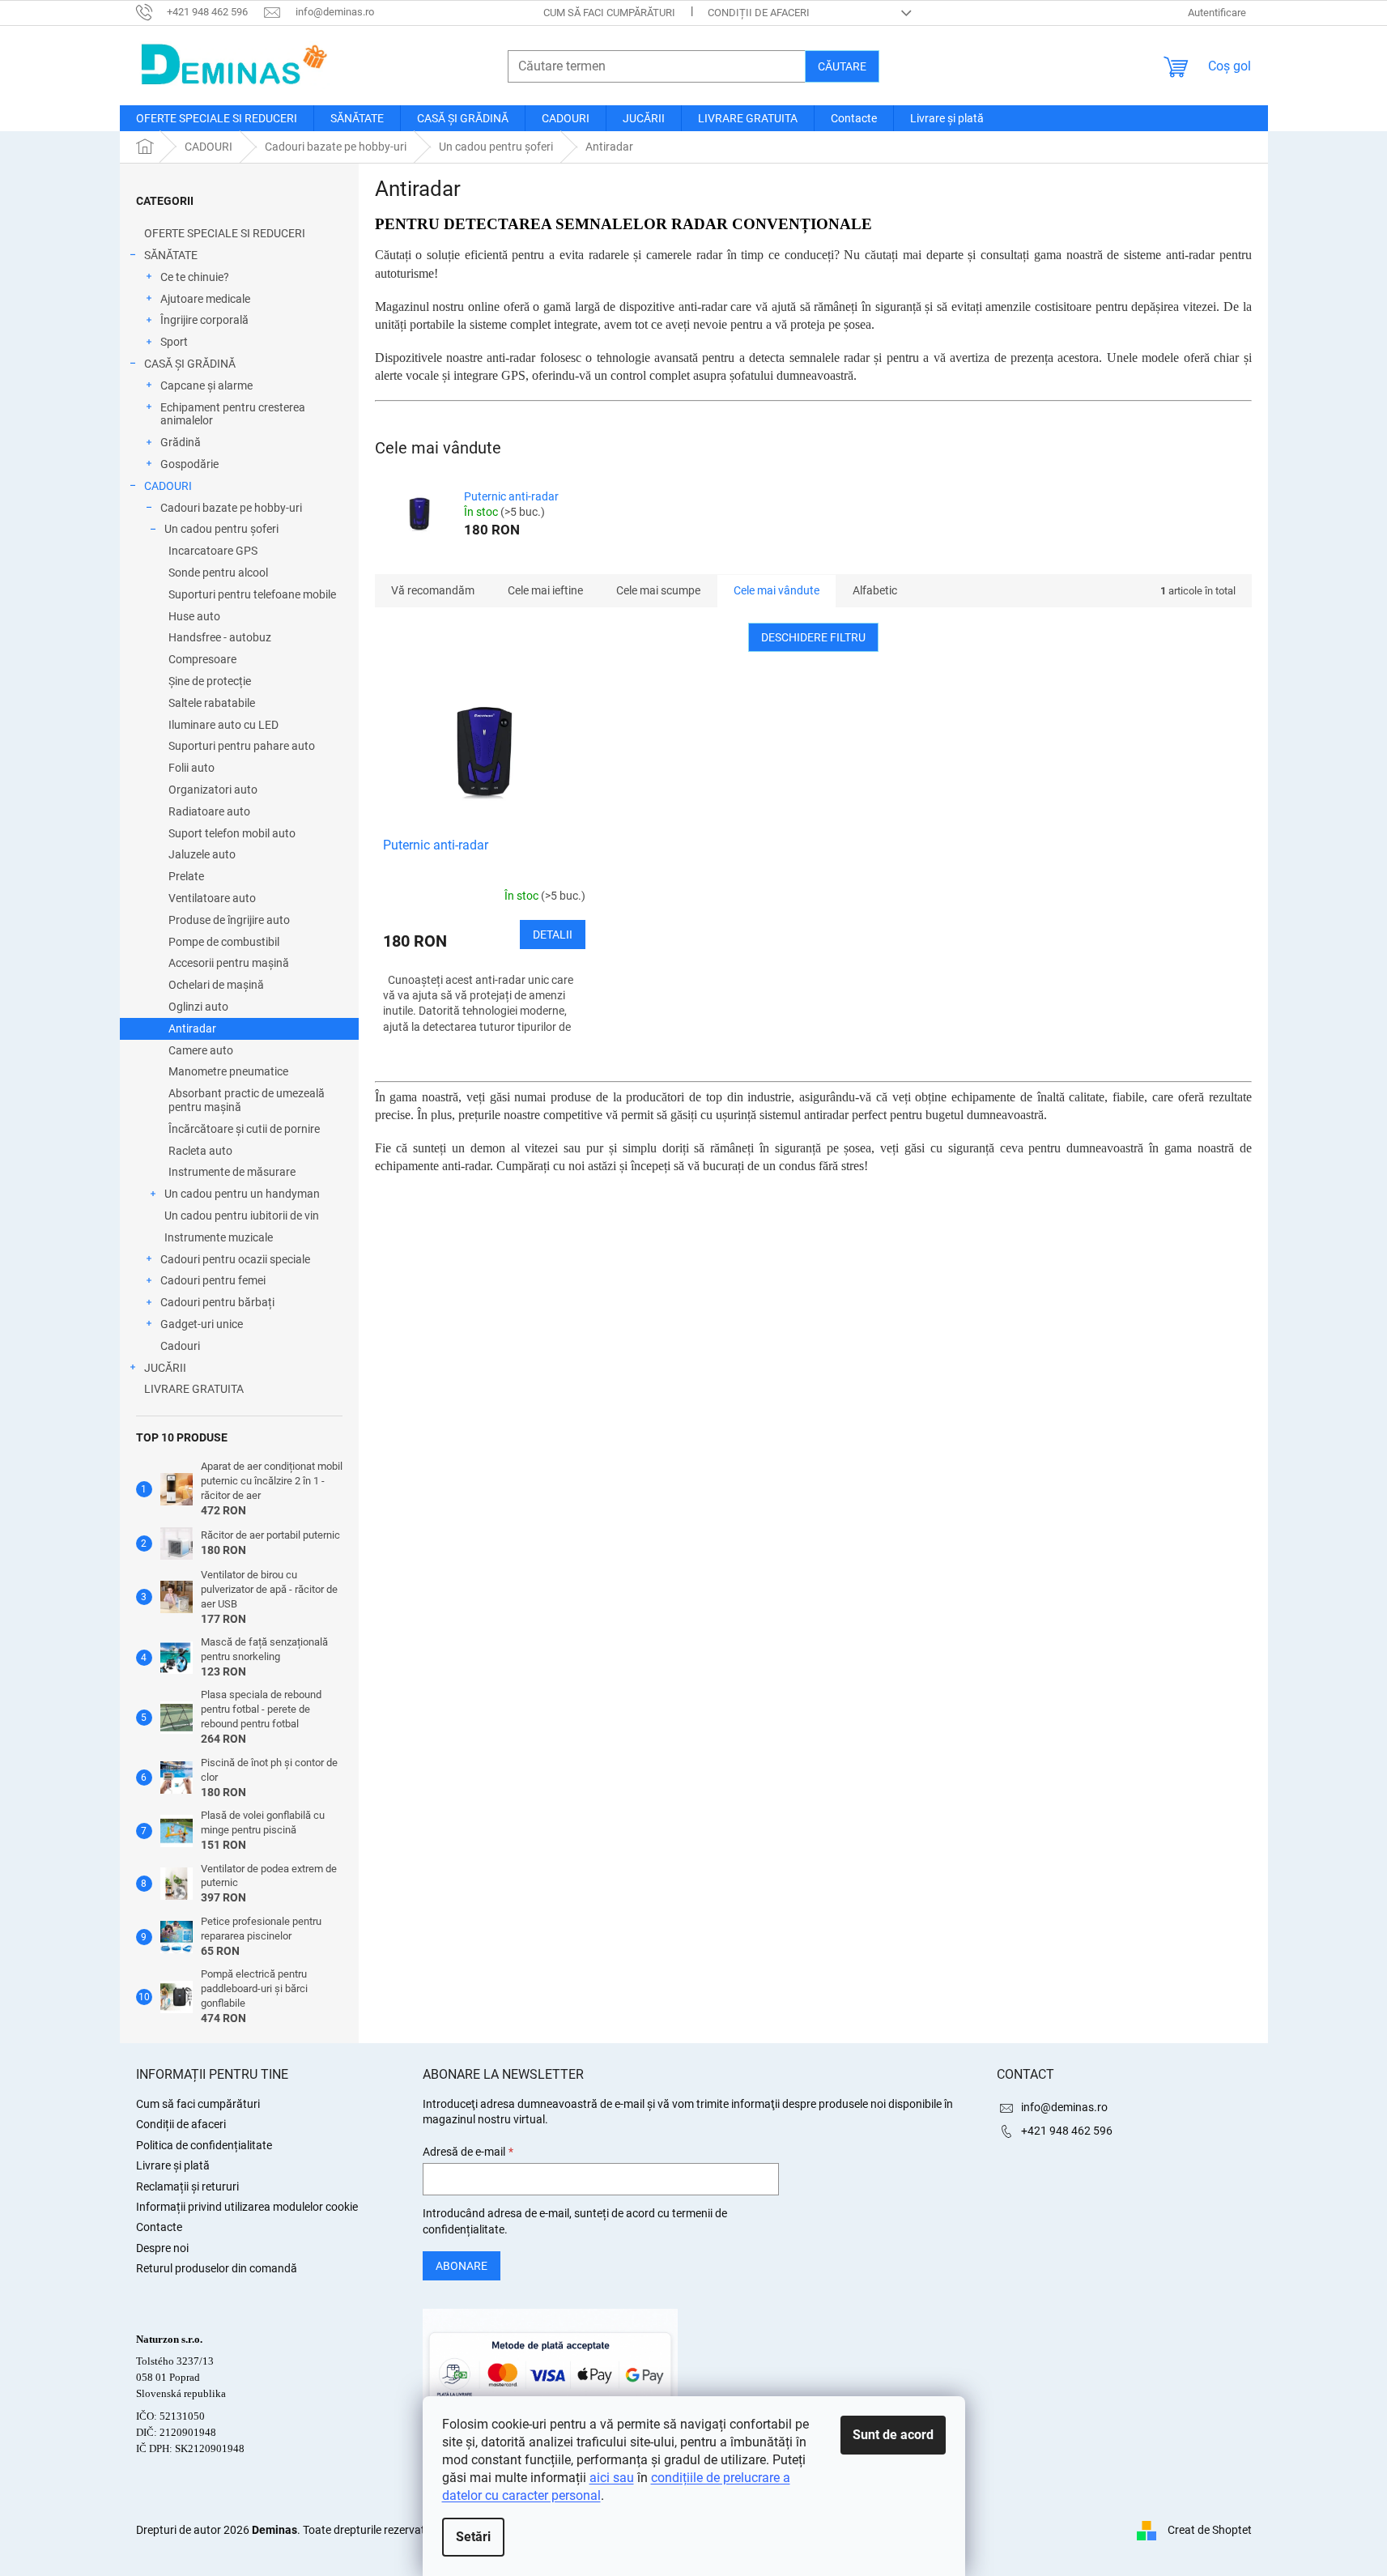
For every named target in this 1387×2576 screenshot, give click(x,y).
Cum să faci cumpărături (609, 13)
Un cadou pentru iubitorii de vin (242, 1216)
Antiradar (192, 1028)
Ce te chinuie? (195, 277)
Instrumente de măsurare (232, 1172)
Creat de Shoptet (1210, 2530)
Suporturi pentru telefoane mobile (252, 594)
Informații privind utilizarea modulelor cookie (247, 2207)
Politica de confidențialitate (204, 2145)
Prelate (186, 876)
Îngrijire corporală (204, 320)
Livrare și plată (173, 2165)
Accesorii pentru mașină (229, 963)
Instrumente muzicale (219, 1237)
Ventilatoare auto (212, 898)
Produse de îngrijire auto (229, 920)
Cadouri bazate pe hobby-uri (231, 508)
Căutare (842, 66)
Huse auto (194, 616)
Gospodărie (189, 464)
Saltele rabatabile (212, 703)
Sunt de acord (893, 2435)
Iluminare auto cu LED (223, 725)
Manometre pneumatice (228, 1071)
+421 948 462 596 (1067, 2131)
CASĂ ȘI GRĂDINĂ (190, 364)
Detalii (553, 935)
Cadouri (180, 1346)
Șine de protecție (210, 681)
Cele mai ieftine (545, 590)
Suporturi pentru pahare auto (242, 746)
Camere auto (201, 1050)
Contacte (159, 2227)
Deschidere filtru (813, 637)
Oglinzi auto (198, 1007)
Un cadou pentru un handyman (242, 1194)
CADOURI (168, 486)
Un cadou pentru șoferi (221, 529)
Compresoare (202, 659)
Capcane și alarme (206, 385)
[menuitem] (217, 118)
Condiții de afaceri (759, 13)
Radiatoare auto (209, 811)
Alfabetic (875, 590)
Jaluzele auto (202, 854)
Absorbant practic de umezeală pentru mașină (247, 1100)
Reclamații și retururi (187, 2186)
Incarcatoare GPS (213, 551)
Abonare (462, 2266)
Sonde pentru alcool (218, 573)
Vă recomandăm (433, 590)
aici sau (612, 2478)
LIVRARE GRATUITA (194, 1389)
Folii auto (191, 768)
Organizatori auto (213, 790)
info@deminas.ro (1064, 2107)
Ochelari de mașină (216, 985)
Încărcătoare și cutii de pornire (244, 1129)
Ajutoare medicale (205, 299)
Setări (473, 2537)
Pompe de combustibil (224, 942)
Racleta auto (200, 1151)
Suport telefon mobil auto (232, 833)
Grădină (181, 442)
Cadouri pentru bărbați (217, 1302)
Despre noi (162, 2248)
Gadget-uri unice (202, 1324)
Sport (174, 342)
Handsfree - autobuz (220, 637)
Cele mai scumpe (658, 590)
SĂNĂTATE (171, 255)
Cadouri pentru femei (213, 1280)
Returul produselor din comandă (217, 2268)
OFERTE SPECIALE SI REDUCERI (225, 233)
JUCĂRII (165, 1368)
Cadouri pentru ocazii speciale (235, 1259)
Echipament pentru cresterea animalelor (233, 414)
